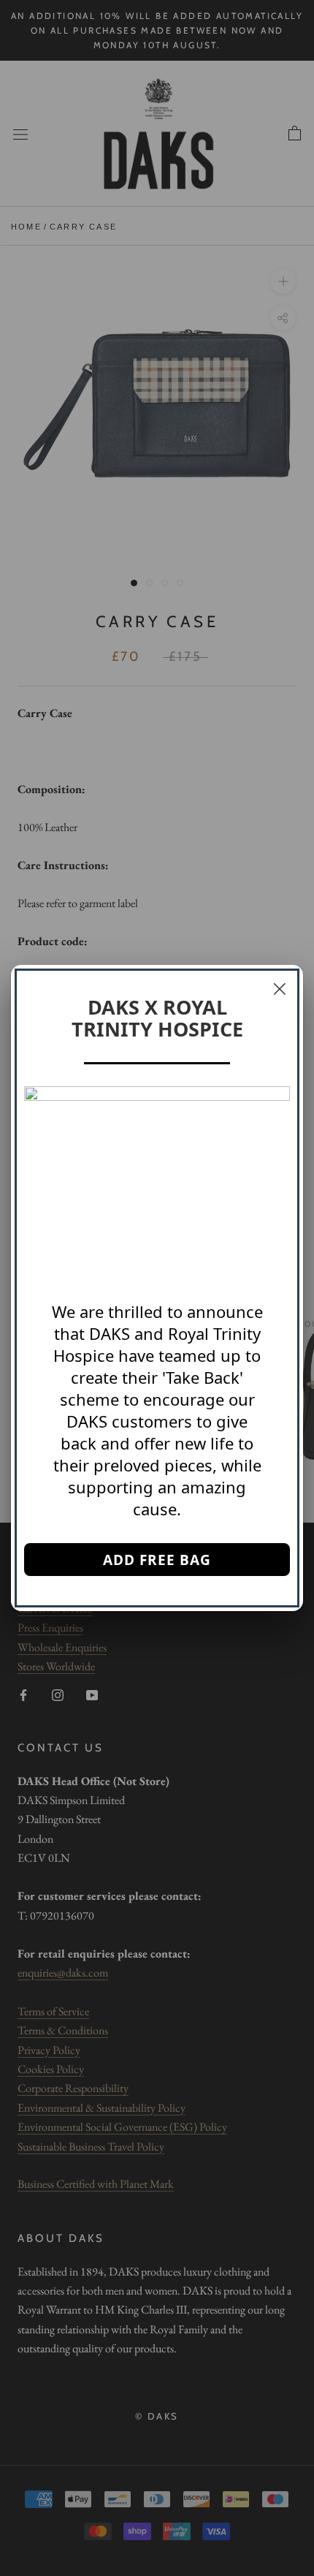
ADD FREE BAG (157, 1560)
